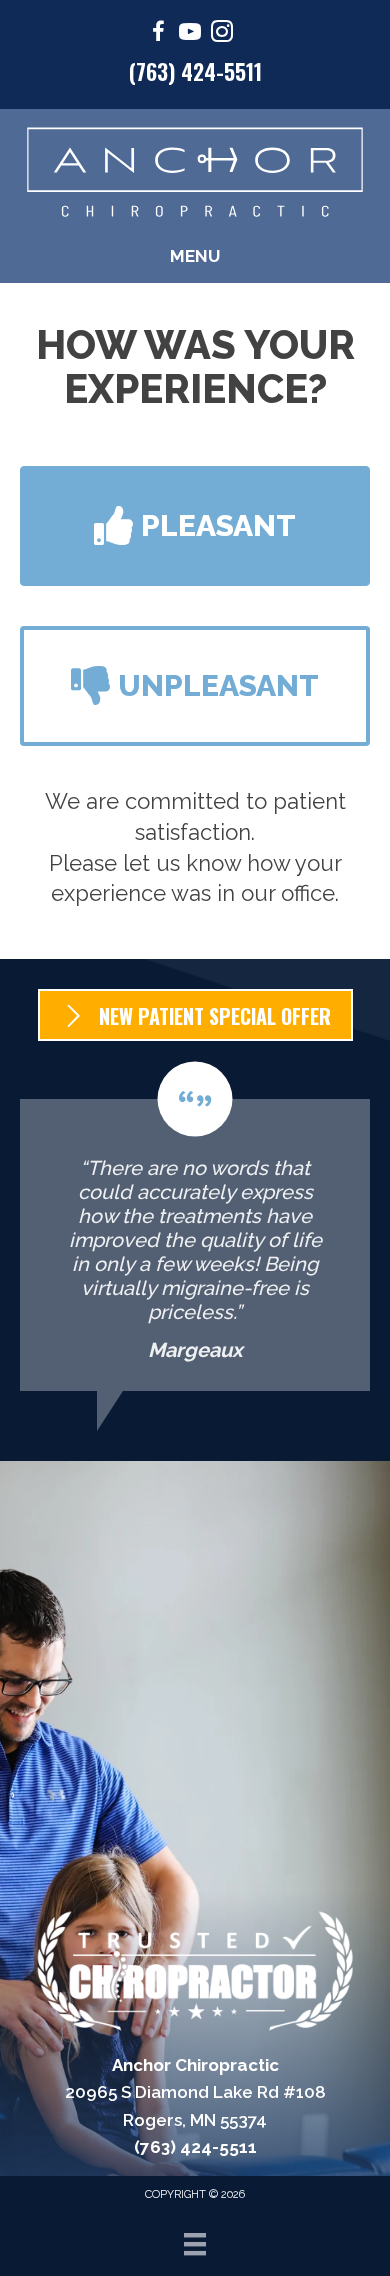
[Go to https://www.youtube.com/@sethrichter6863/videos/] (190, 34)
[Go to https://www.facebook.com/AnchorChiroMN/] (158, 34)
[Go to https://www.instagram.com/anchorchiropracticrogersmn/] (222, 34)
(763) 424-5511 (195, 71)
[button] (195, 526)
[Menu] (195, 2244)
